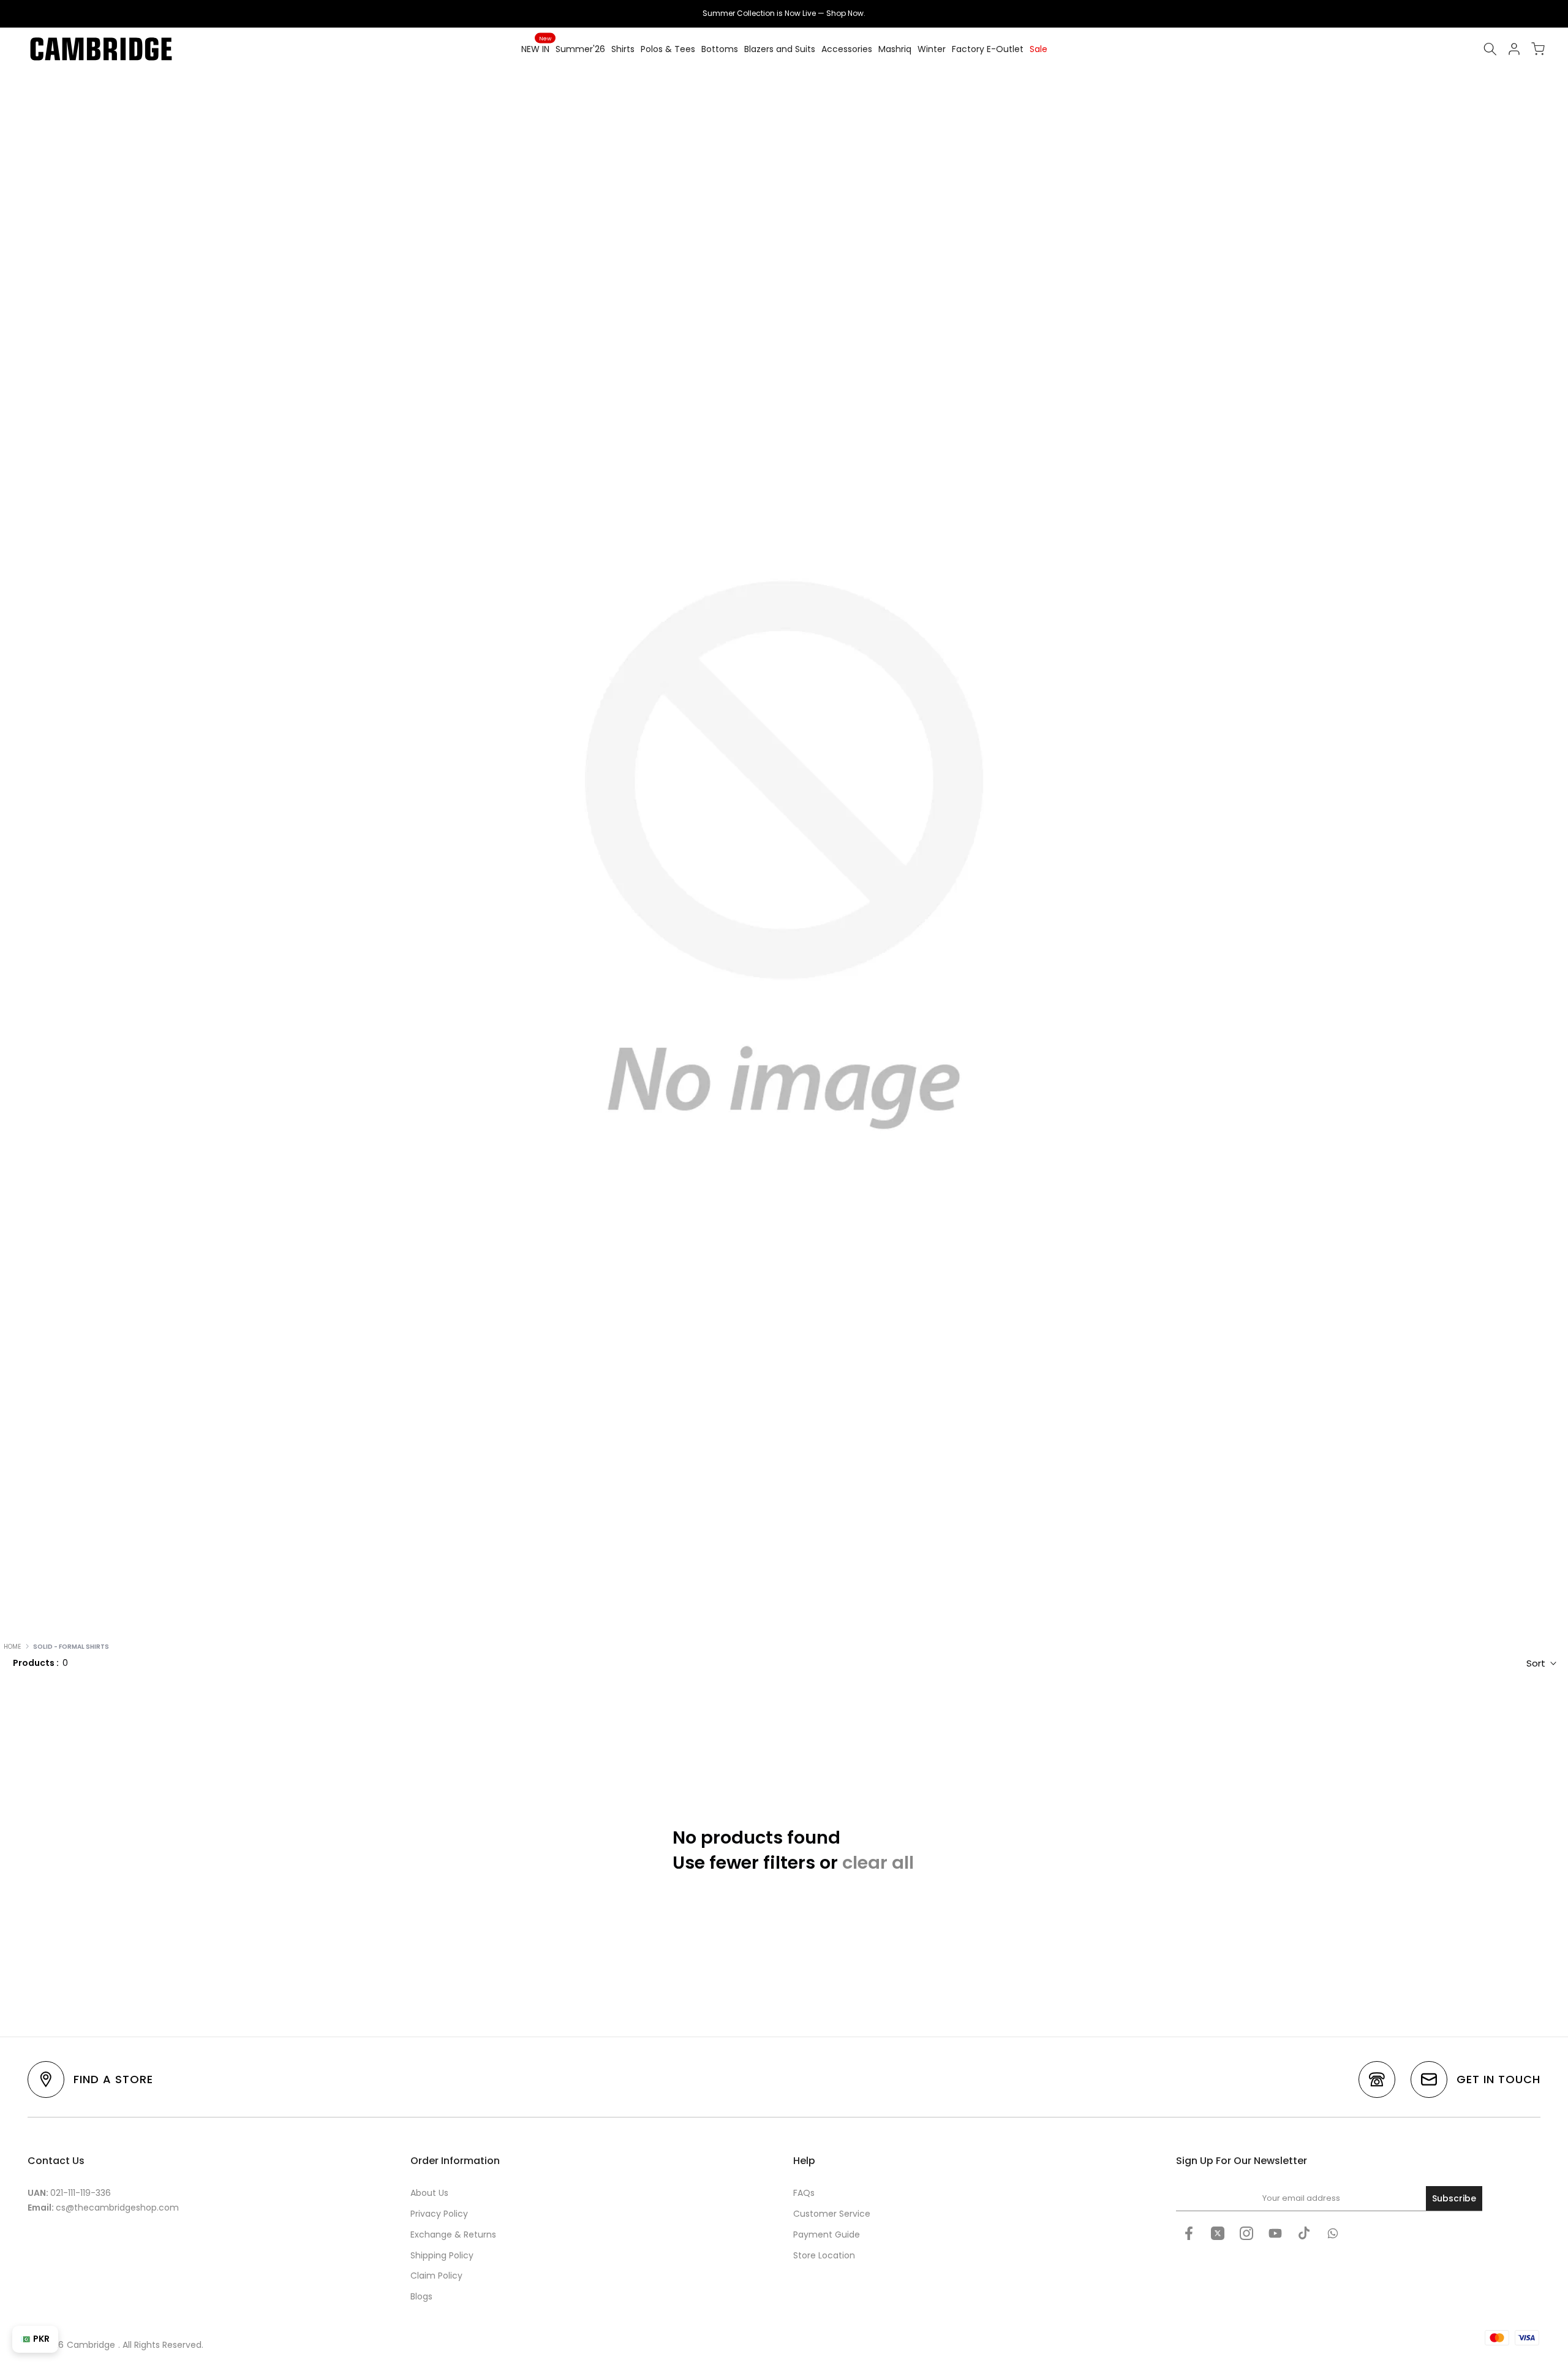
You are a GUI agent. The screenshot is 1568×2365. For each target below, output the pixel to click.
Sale (1038, 49)
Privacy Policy (439, 2214)
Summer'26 (580, 49)
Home (12, 1647)
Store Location (824, 2255)
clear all (878, 1863)
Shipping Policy (442, 2255)
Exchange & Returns (453, 2234)
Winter (932, 49)
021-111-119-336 (81, 2193)
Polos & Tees (668, 49)
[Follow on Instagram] (1246, 2233)
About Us (429, 2193)
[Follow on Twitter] (1218, 2233)
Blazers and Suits (780, 49)
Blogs (421, 2296)
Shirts (623, 49)
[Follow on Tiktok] (1304, 2233)
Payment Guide (827, 2234)
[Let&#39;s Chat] (1333, 2233)
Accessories (847, 49)
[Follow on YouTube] (1275, 2233)
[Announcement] (784, 13)
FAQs (804, 2193)
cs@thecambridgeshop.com (117, 2208)
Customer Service (832, 2214)
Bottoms (720, 49)
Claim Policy (436, 2276)
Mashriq (895, 49)
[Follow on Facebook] (1189, 2233)
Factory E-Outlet (988, 49)
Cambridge (91, 2345)
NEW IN (536, 48)
